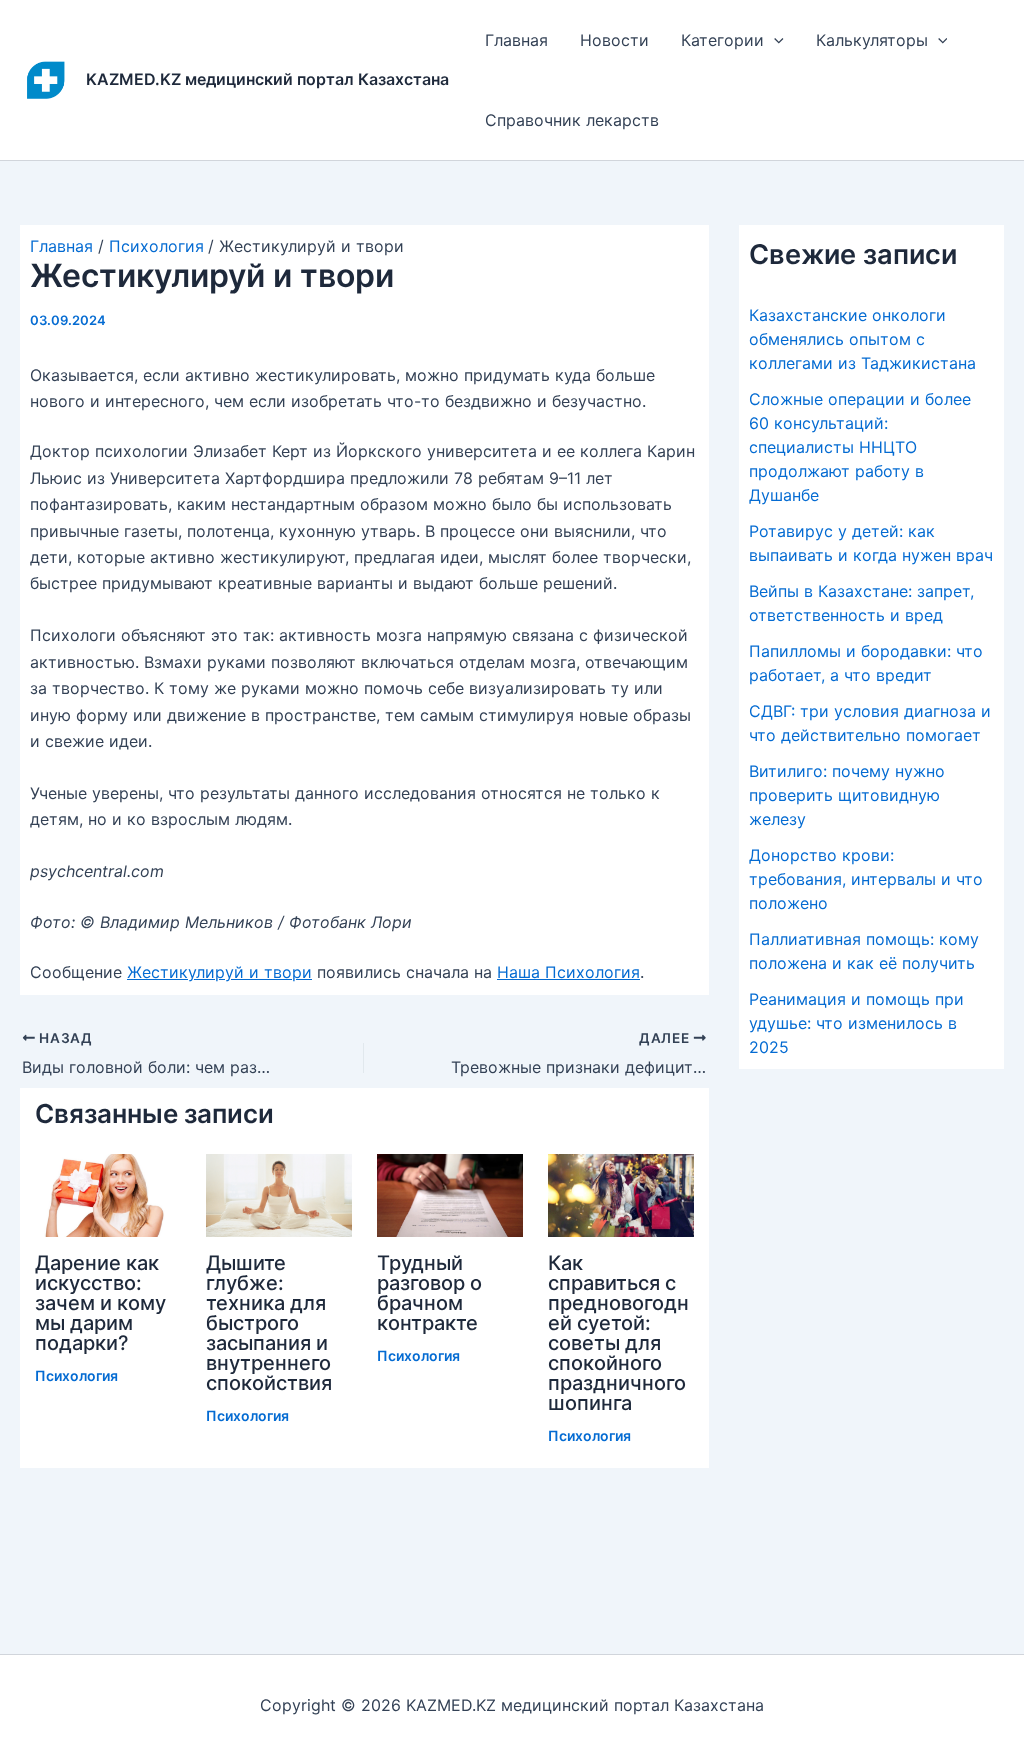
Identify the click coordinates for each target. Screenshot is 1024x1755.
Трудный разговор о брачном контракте (429, 1293)
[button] (774, 40)
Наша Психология (568, 972)
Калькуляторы (872, 40)
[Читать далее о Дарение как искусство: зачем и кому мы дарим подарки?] (108, 1194)
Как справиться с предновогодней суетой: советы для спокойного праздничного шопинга (618, 1333)
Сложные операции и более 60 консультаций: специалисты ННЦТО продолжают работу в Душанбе (860, 447)
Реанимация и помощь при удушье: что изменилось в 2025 (856, 1023)
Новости (614, 40)
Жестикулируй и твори (219, 972)
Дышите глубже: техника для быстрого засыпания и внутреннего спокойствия (269, 1323)
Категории (722, 40)
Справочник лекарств (572, 120)
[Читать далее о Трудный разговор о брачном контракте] (450, 1194)
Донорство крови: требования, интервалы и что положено (866, 879)
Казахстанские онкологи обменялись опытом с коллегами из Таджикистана (862, 339)
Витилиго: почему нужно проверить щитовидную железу (847, 795)
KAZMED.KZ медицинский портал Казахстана (267, 79)
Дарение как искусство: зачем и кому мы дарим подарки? (100, 1303)
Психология (76, 1375)
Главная (516, 40)
